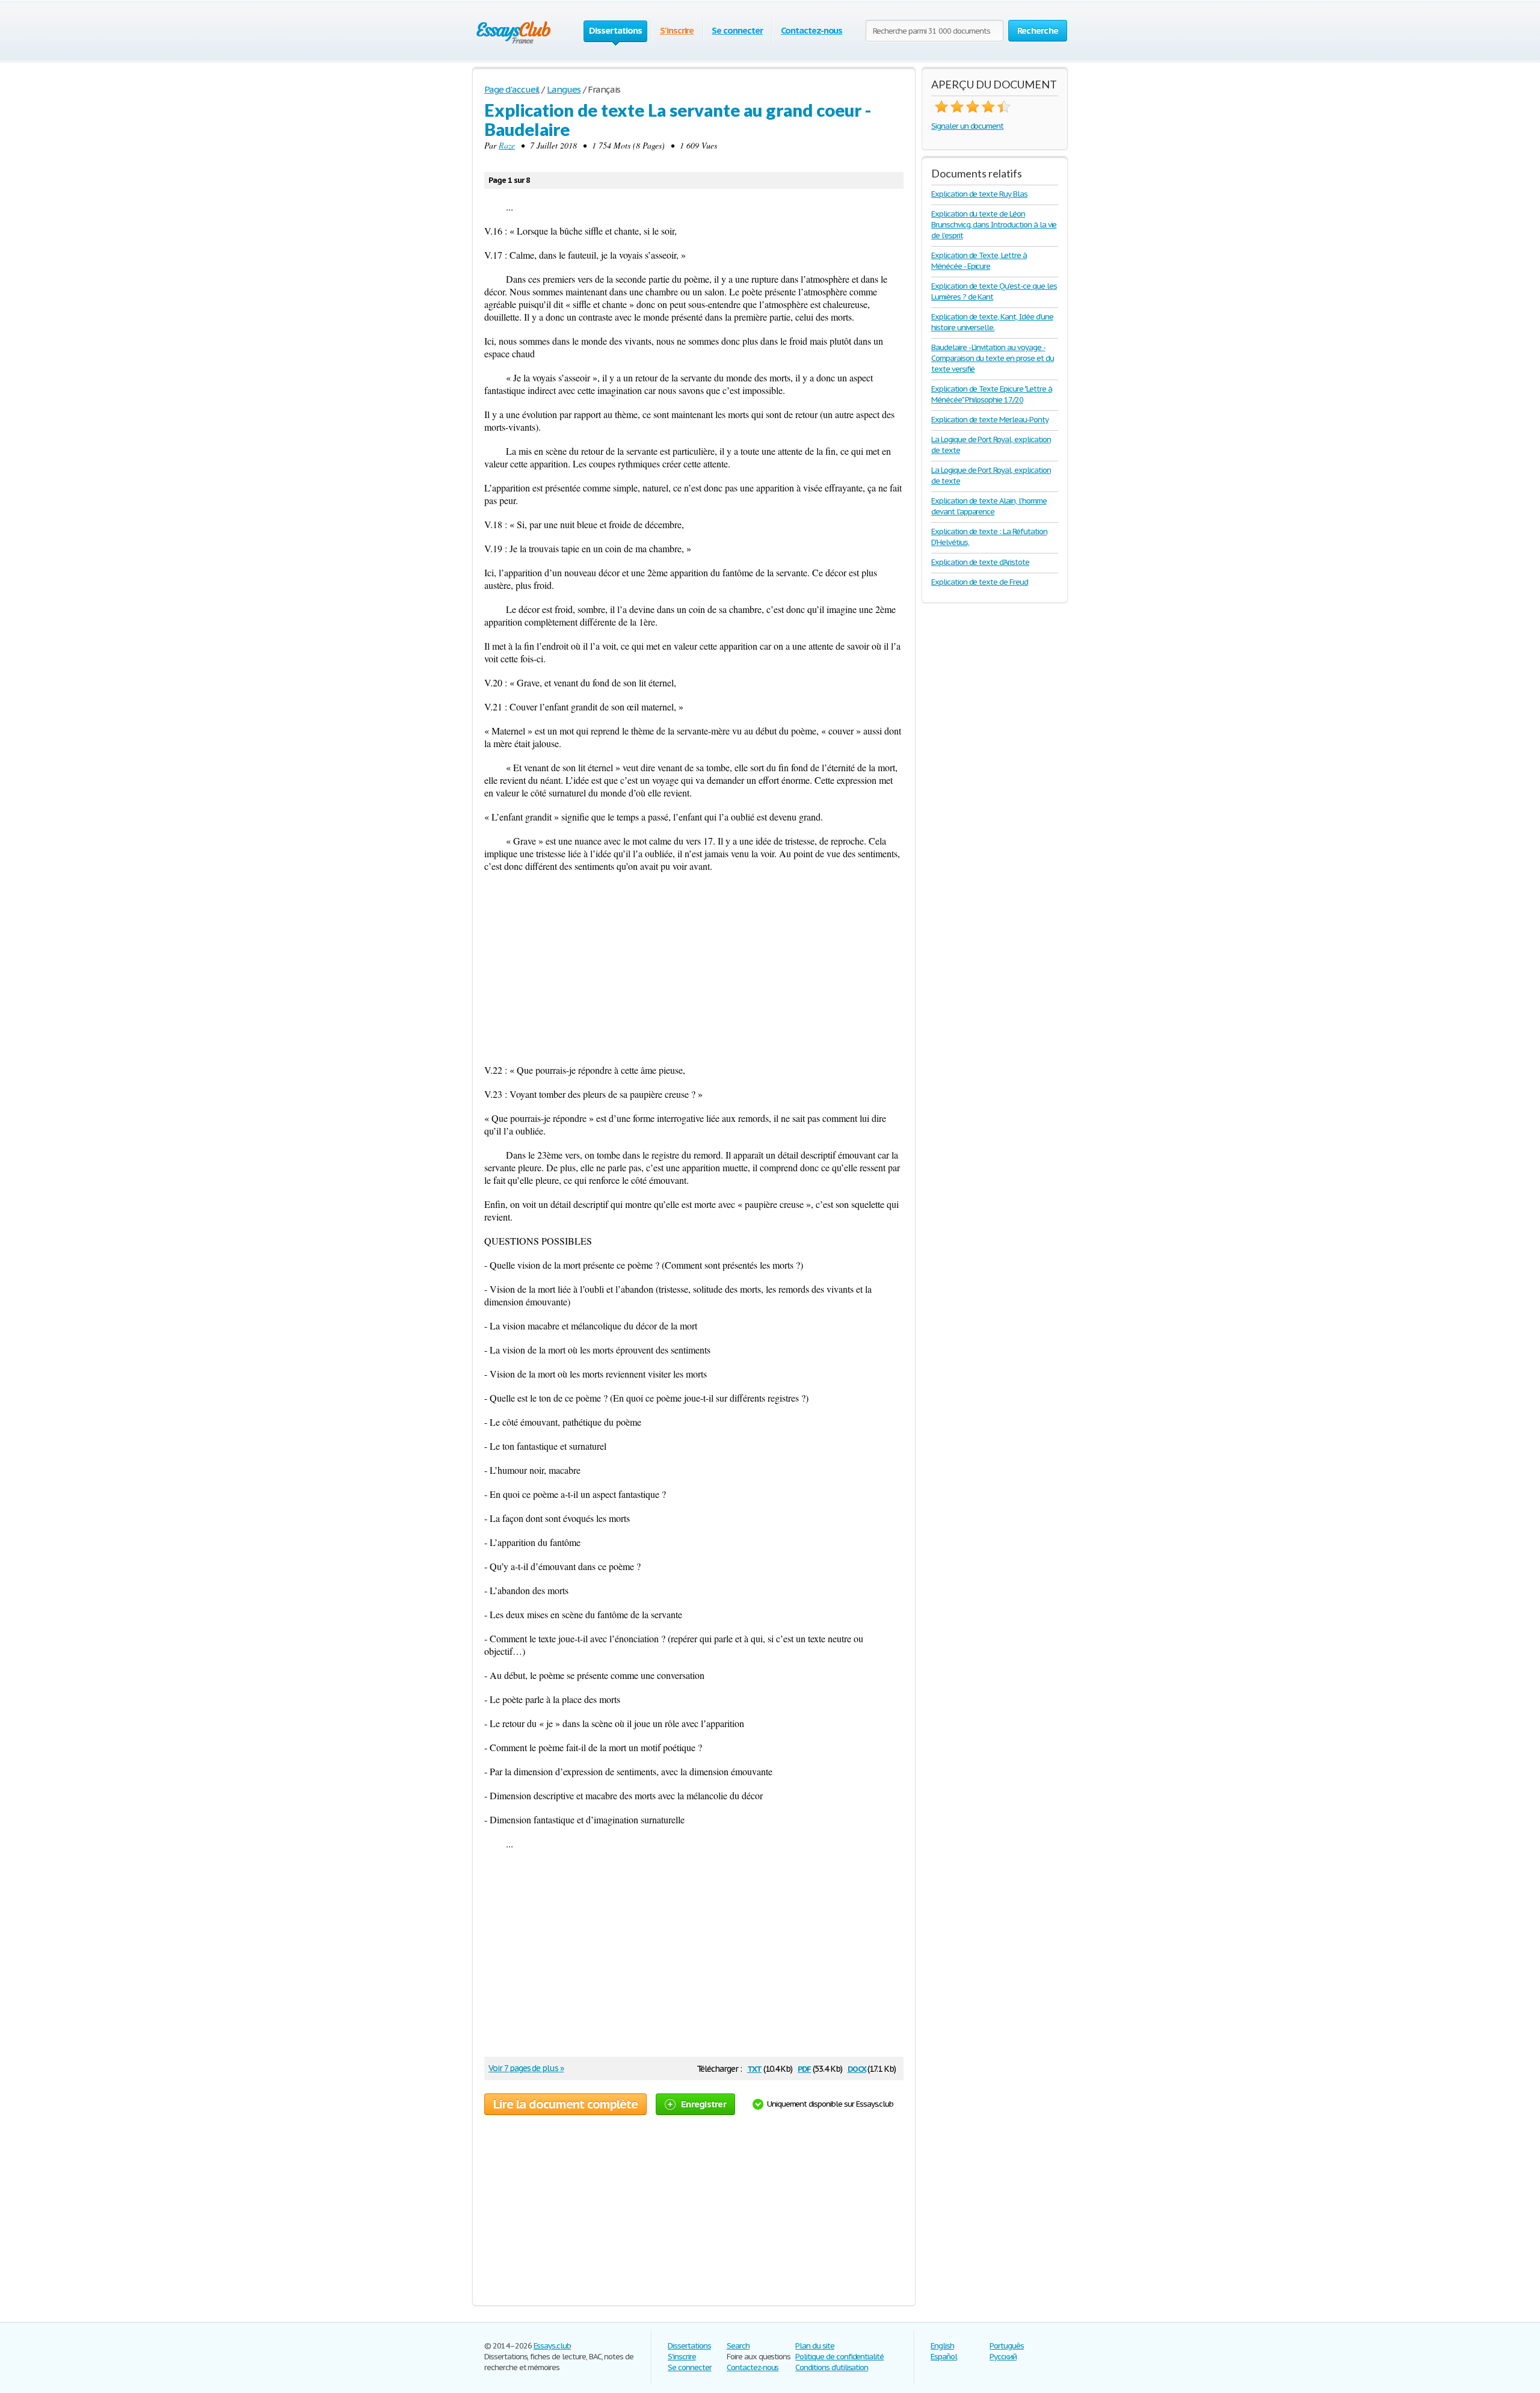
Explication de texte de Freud (980, 582)
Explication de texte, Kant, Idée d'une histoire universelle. (992, 322)
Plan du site (815, 2346)
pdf (804, 2068)
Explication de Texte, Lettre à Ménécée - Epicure (979, 261)
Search (738, 2346)
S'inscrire (677, 30)
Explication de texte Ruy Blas (979, 194)
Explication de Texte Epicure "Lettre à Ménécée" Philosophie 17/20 (991, 394)
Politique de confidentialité (839, 2357)
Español (944, 2357)
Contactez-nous (812, 30)
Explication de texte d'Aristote (980, 562)
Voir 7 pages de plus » (526, 2068)
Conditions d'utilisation (832, 2367)
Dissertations (689, 2346)
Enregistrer (704, 2104)
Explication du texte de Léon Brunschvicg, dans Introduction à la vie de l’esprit (994, 225)
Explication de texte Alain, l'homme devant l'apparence (989, 506)
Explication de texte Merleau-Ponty (990, 420)
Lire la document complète (565, 2104)
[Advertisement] (694, 968)
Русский (1003, 2357)
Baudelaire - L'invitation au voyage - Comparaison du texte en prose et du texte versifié (993, 358)
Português (1007, 2346)
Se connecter (737, 30)
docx (857, 2068)
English (942, 2346)
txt (754, 2068)
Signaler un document (967, 126)
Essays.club (553, 2346)
